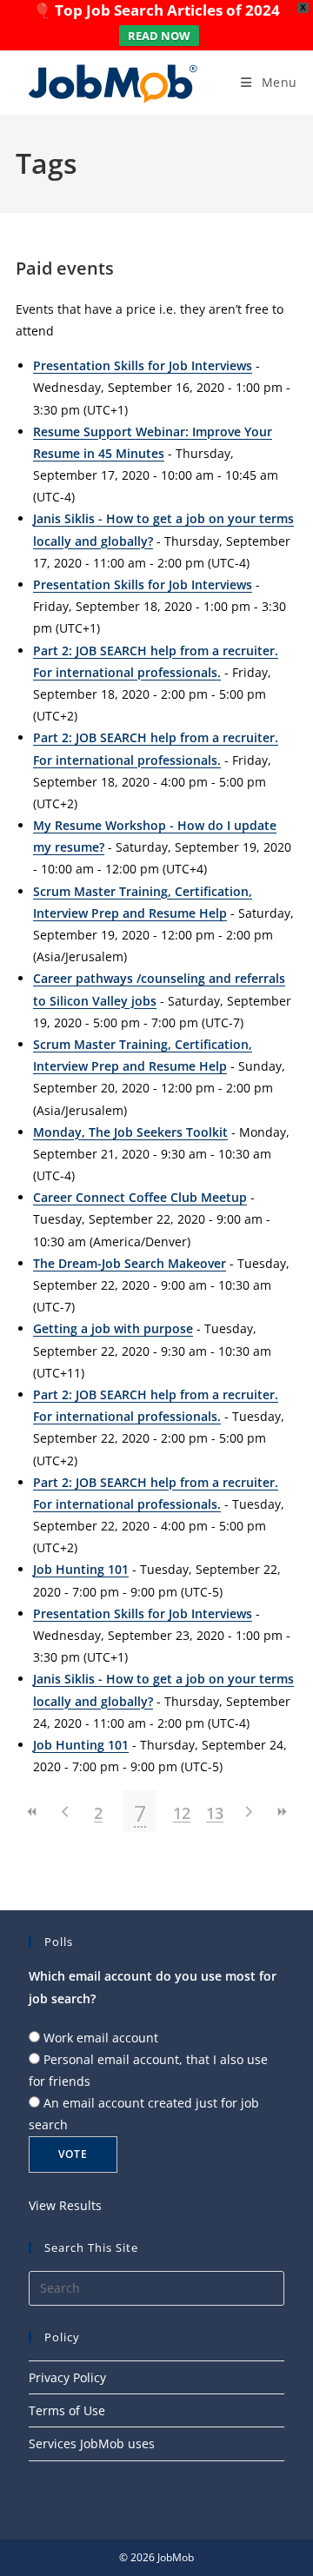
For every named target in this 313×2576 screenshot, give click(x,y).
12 (182, 1813)
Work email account (101, 2038)
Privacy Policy (67, 2377)
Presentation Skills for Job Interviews (143, 365)
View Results (65, 2205)
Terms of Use (67, 2410)
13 (215, 1813)
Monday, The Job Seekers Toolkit (130, 1132)
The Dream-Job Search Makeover (130, 1263)
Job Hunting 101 (81, 1569)
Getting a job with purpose (113, 1328)
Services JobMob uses (92, 2443)
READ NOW (159, 36)
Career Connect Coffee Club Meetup (140, 1197)
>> (281, 1812)
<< (32, 1812)
